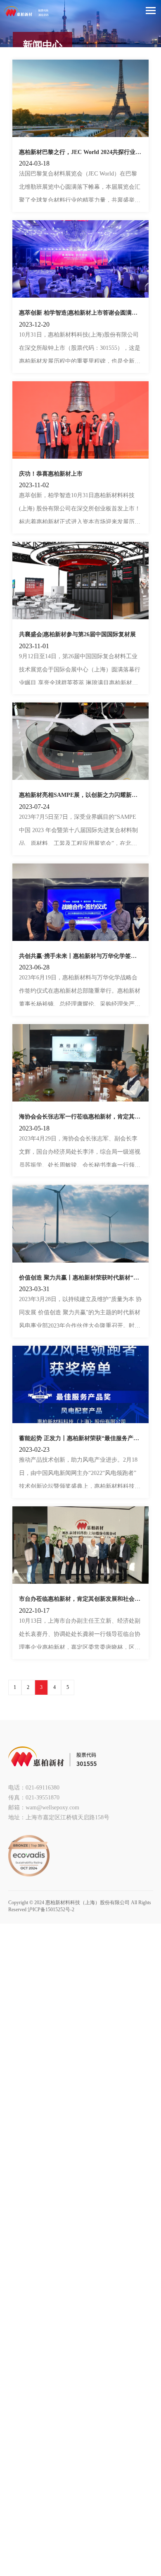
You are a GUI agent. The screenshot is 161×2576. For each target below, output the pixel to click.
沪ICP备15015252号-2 (51, 1910)
